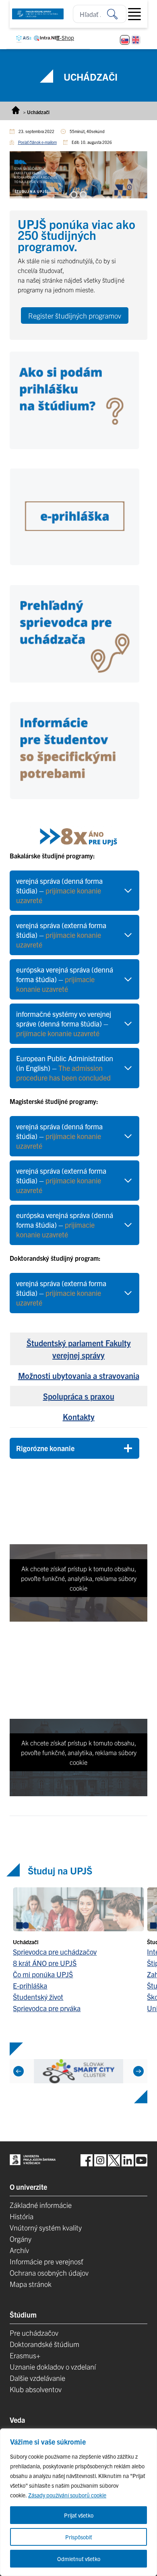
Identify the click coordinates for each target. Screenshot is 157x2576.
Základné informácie (41, 2205)
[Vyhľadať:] (117, 14)
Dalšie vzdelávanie (37, 2378)
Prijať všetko (79, 2515)
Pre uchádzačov (34, 2333)
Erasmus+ (25, 2355)
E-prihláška (30, 1985)
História (22, 2216)
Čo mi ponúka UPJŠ (43, 1974)
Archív (19, 2250)
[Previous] (19, 2071)
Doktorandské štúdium (44, 2344)
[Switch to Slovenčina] (125, 40)
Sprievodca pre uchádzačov (55, 1951)
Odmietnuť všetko (79, 2559)
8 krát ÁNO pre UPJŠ (45, 1963)
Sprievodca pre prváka (47, 2008)
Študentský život (38, 1996)
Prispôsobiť (79, 2537)
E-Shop (65, 37)
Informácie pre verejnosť (46, 2261)
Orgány (21, 2239)
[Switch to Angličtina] (136, 40)
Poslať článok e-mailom (37, 142)
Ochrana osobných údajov (49, 2273)
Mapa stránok (31, 2284)
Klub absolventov (36, 2389)
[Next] (138, 2071)
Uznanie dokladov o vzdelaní (53, 2367)
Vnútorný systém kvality (46, 2227)
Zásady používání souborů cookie (67, 2495)
